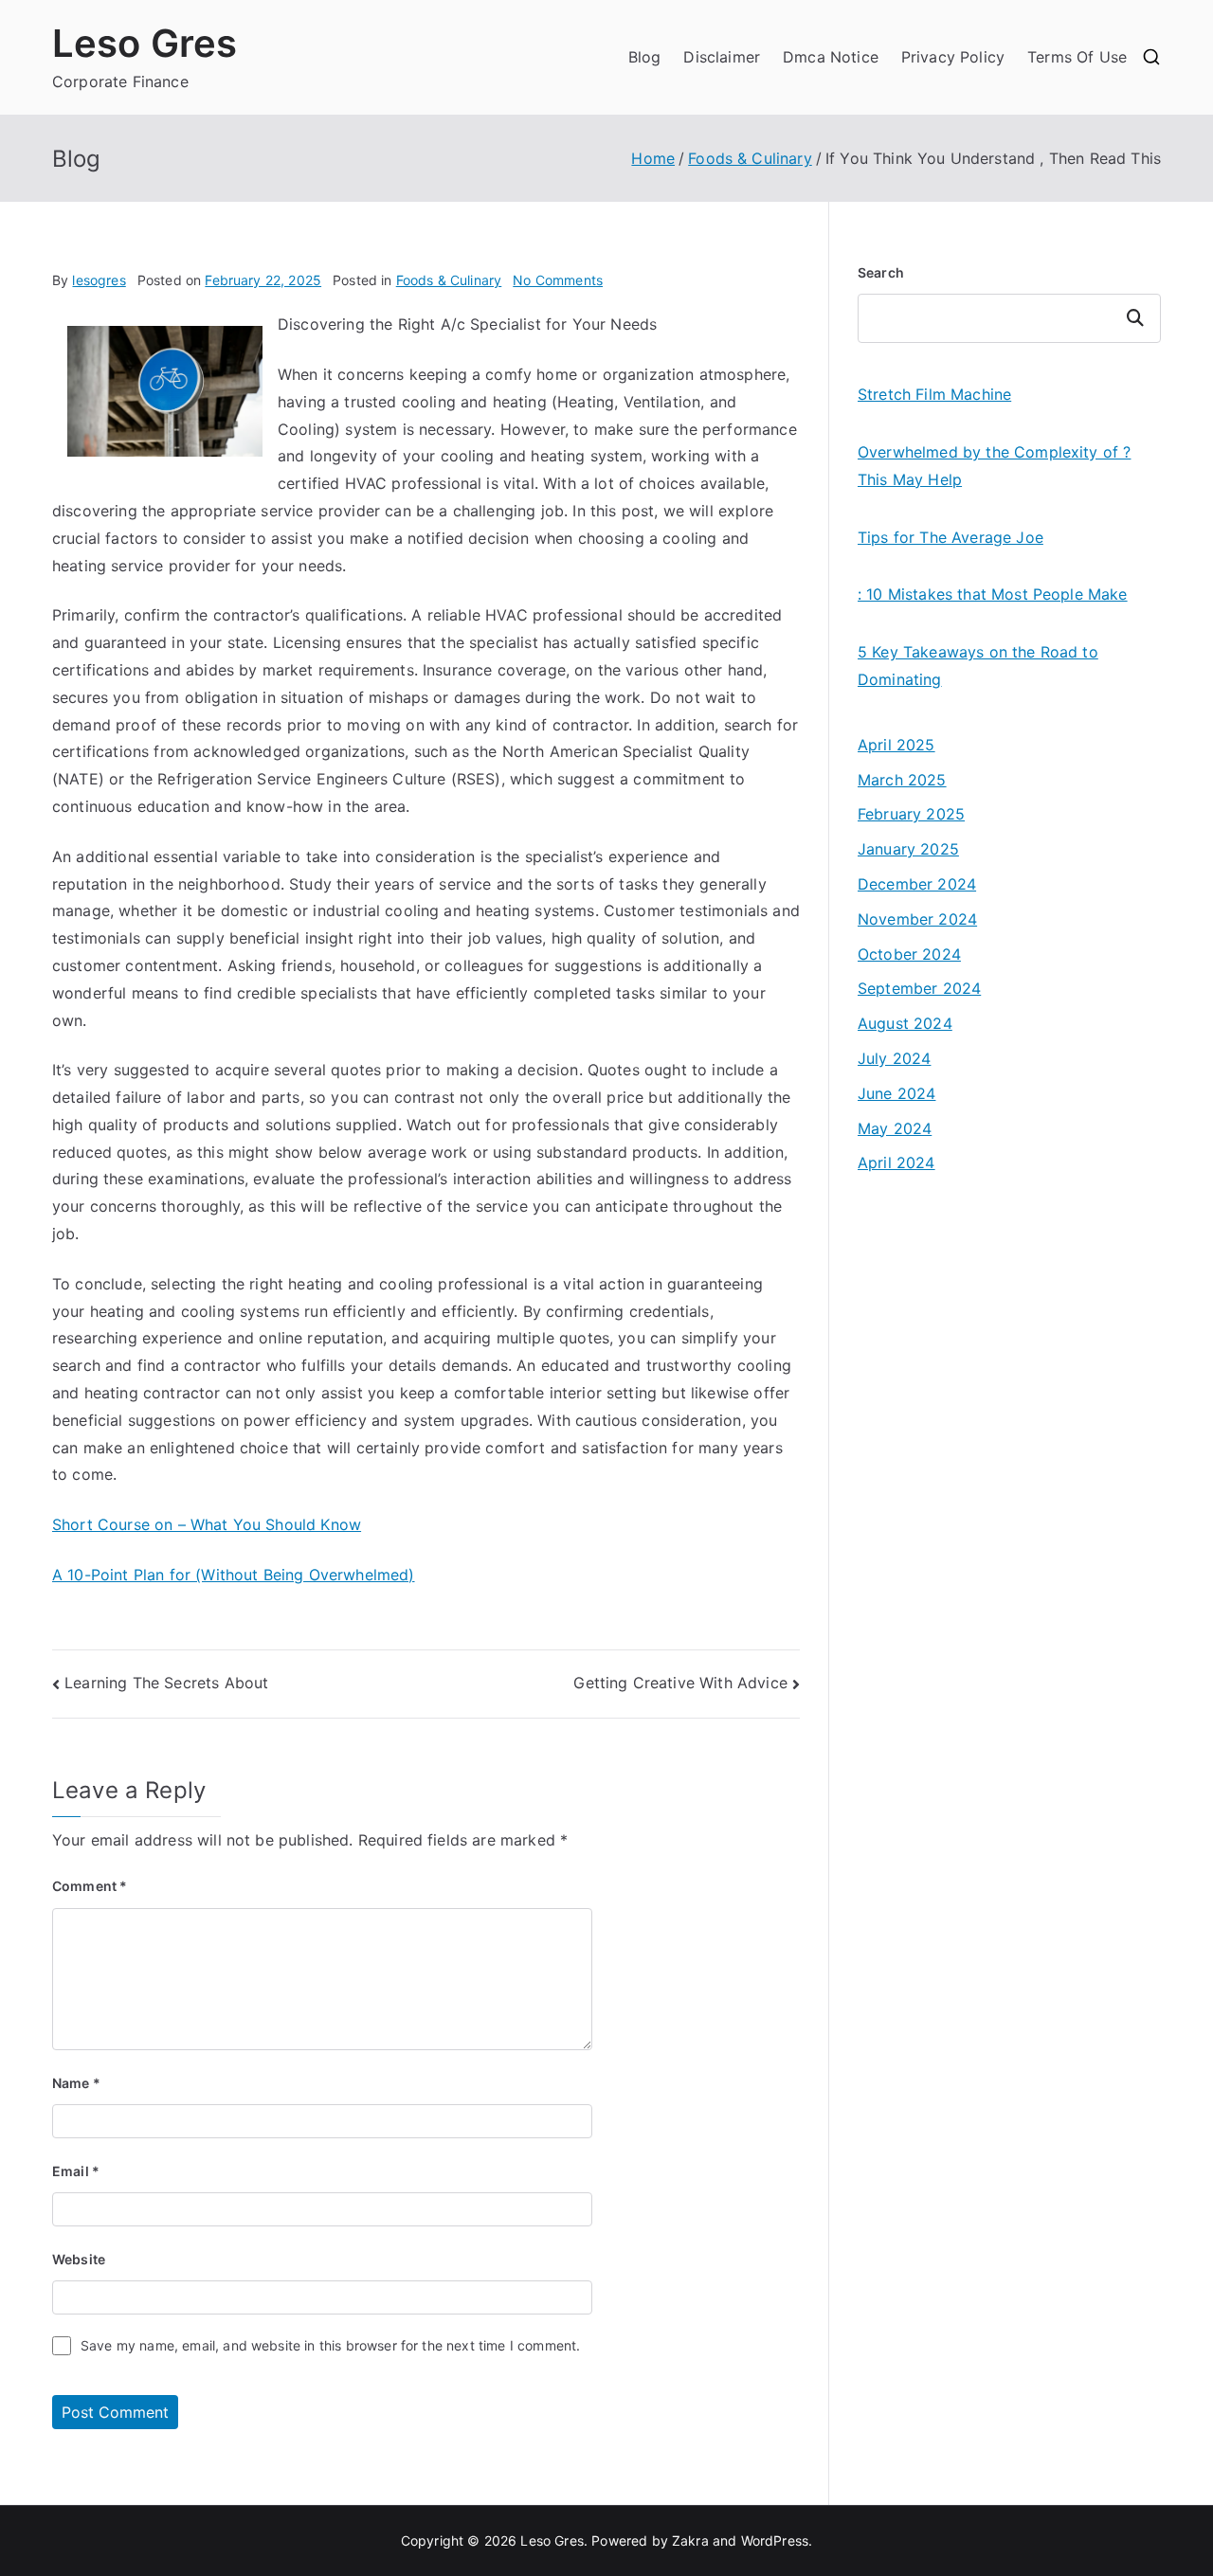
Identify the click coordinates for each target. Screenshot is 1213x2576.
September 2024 (919, 988)
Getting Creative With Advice (680, 1683)
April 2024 (896, 1162)
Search (881, 272)
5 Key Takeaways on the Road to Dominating (978, 666)
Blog (645, 57)
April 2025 (896, 745)
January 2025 (908, 849)
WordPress (775, 2540)
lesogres (99, 280)
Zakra (690, 2540)
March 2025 (902, 780)
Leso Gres (145, 43)
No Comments (558, 280)
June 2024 (896, 1093)
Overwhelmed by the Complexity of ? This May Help (994, 466)
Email (76, 2171)
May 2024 (895, 1128)
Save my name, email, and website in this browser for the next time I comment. (330, 2345)
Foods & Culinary (449, 280)
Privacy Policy (953, 57)
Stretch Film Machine (934, 394)
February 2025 (911, 814)
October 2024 (909, 954)
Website (79, 2259)
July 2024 (894, 1058)
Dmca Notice (831, 57)
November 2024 (917, 919)
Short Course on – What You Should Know (207, 1524)
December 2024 (917, 884)
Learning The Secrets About (166, 1683)
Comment (90, 1886)
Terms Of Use (1077, 57)
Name (76, 2083)
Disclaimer (722, 57)
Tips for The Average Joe (950, 537)
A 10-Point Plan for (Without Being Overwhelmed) (234, 1575)
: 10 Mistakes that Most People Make (993, 594)
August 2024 (905, 1023)
